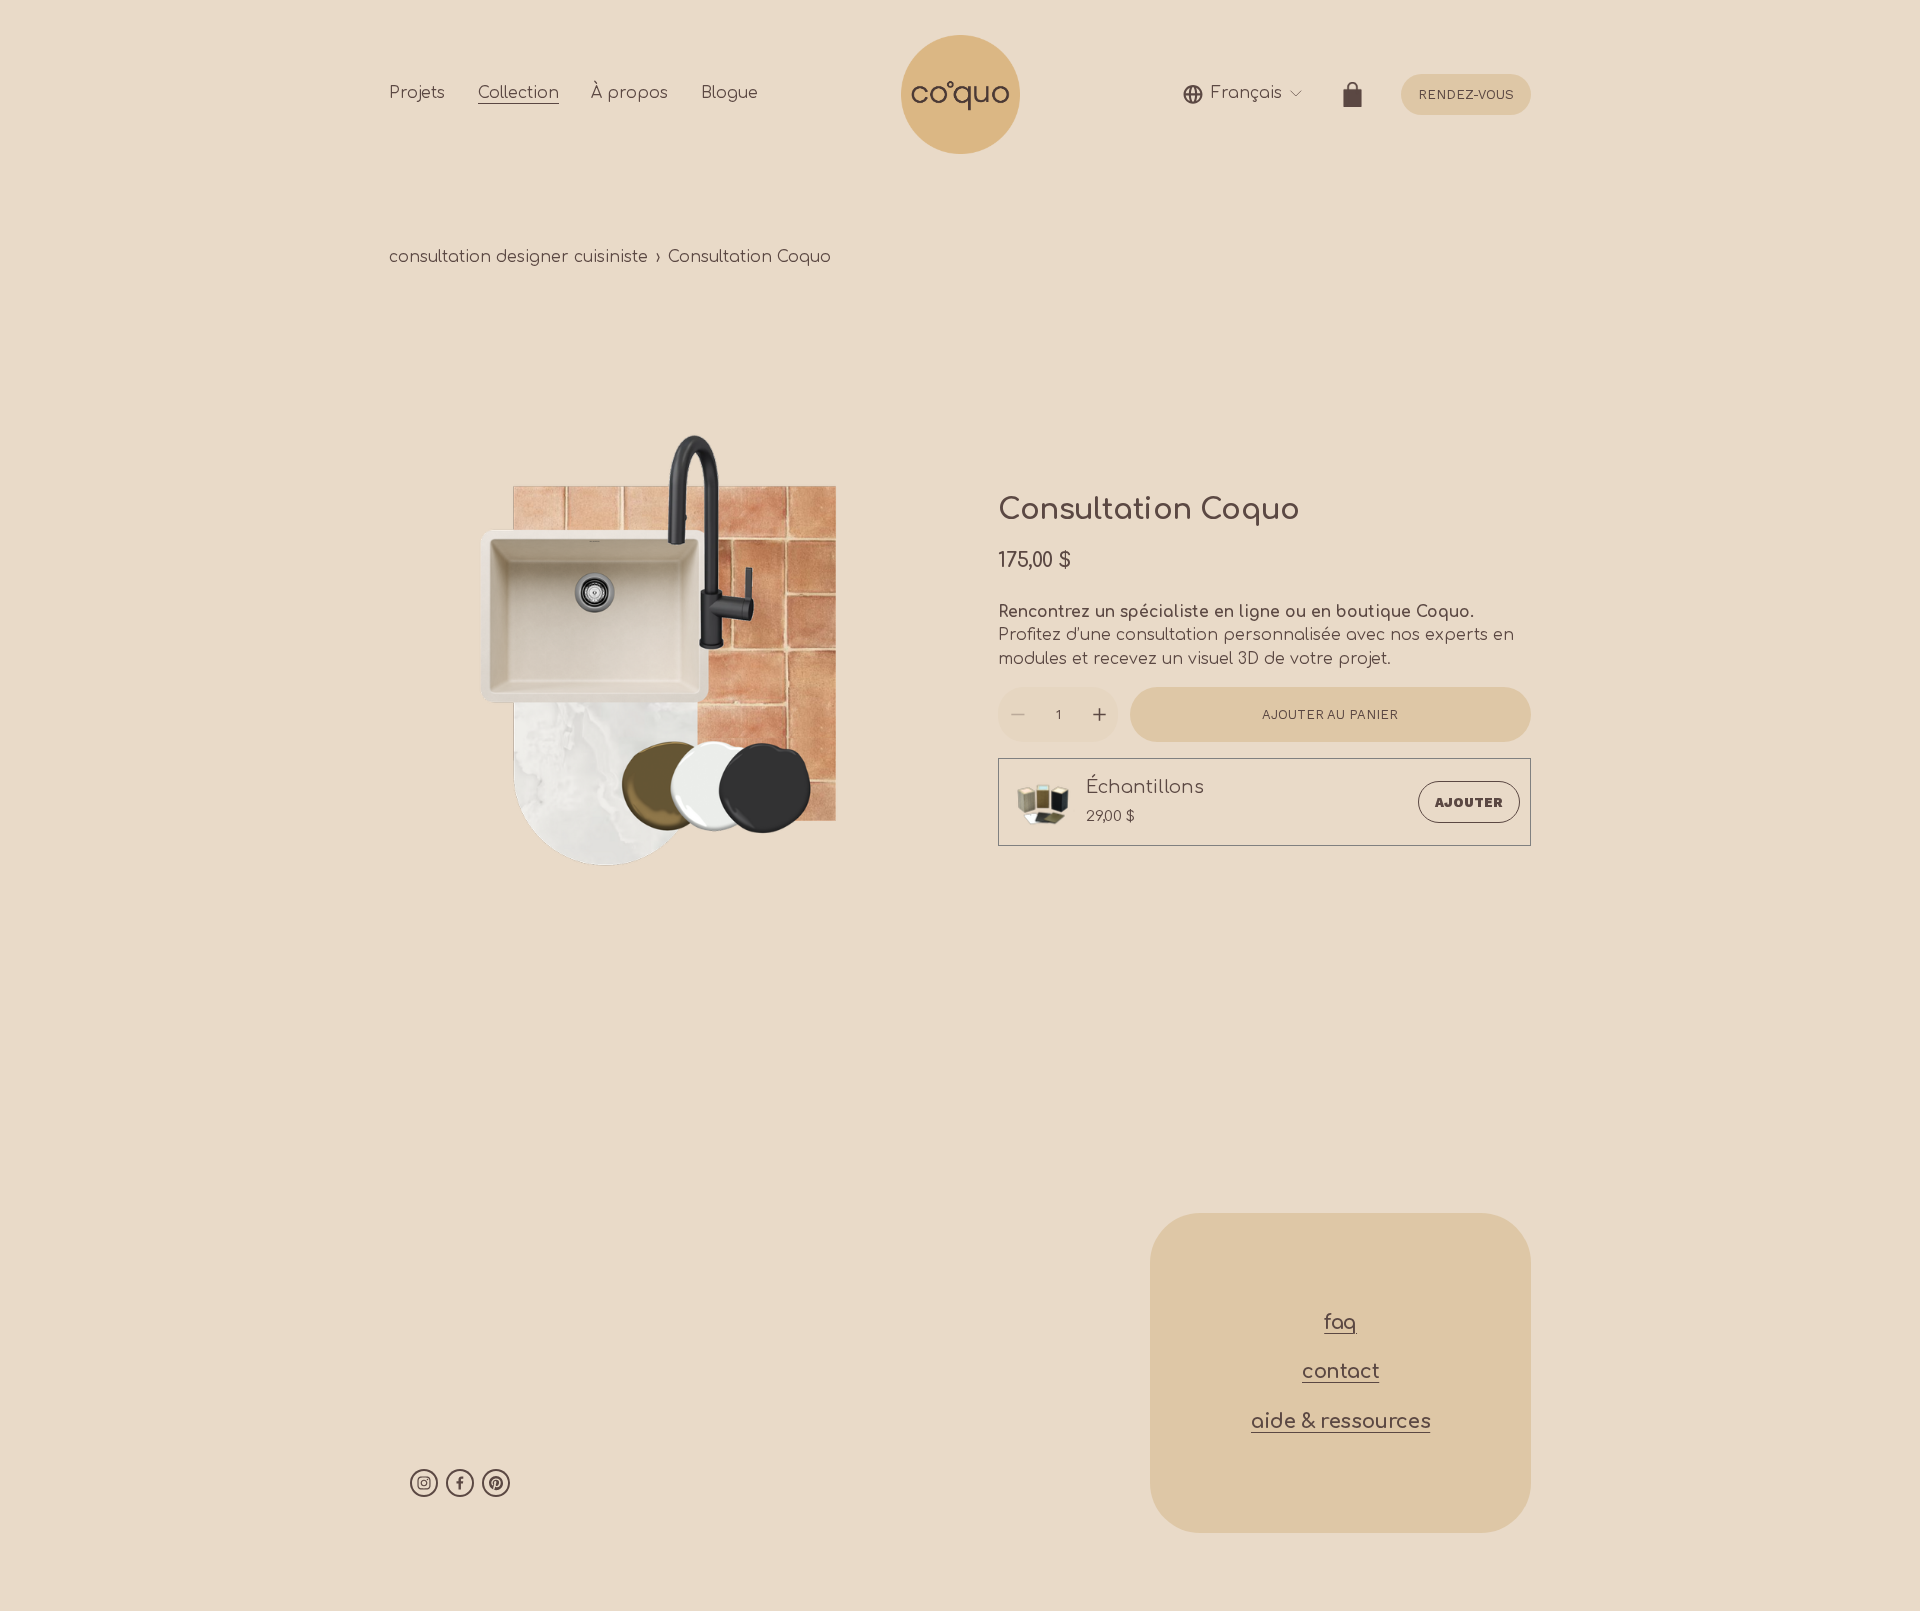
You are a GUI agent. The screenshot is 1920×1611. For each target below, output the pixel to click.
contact (1340, 1372)
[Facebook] (460, 1483)
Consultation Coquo (749, 257)
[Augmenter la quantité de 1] (1099, 714)
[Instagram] (424, 1483)
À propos (629, 93)
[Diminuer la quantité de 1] (1017, 714)
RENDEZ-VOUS (1466, 94)
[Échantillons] (1042, 802)
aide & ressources (1340, 1422)
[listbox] (1243, 94)
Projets (417, 93)
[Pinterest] (496, 1483)
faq (1340, 1323)
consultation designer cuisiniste (518, 257)
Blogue (729, 93)
